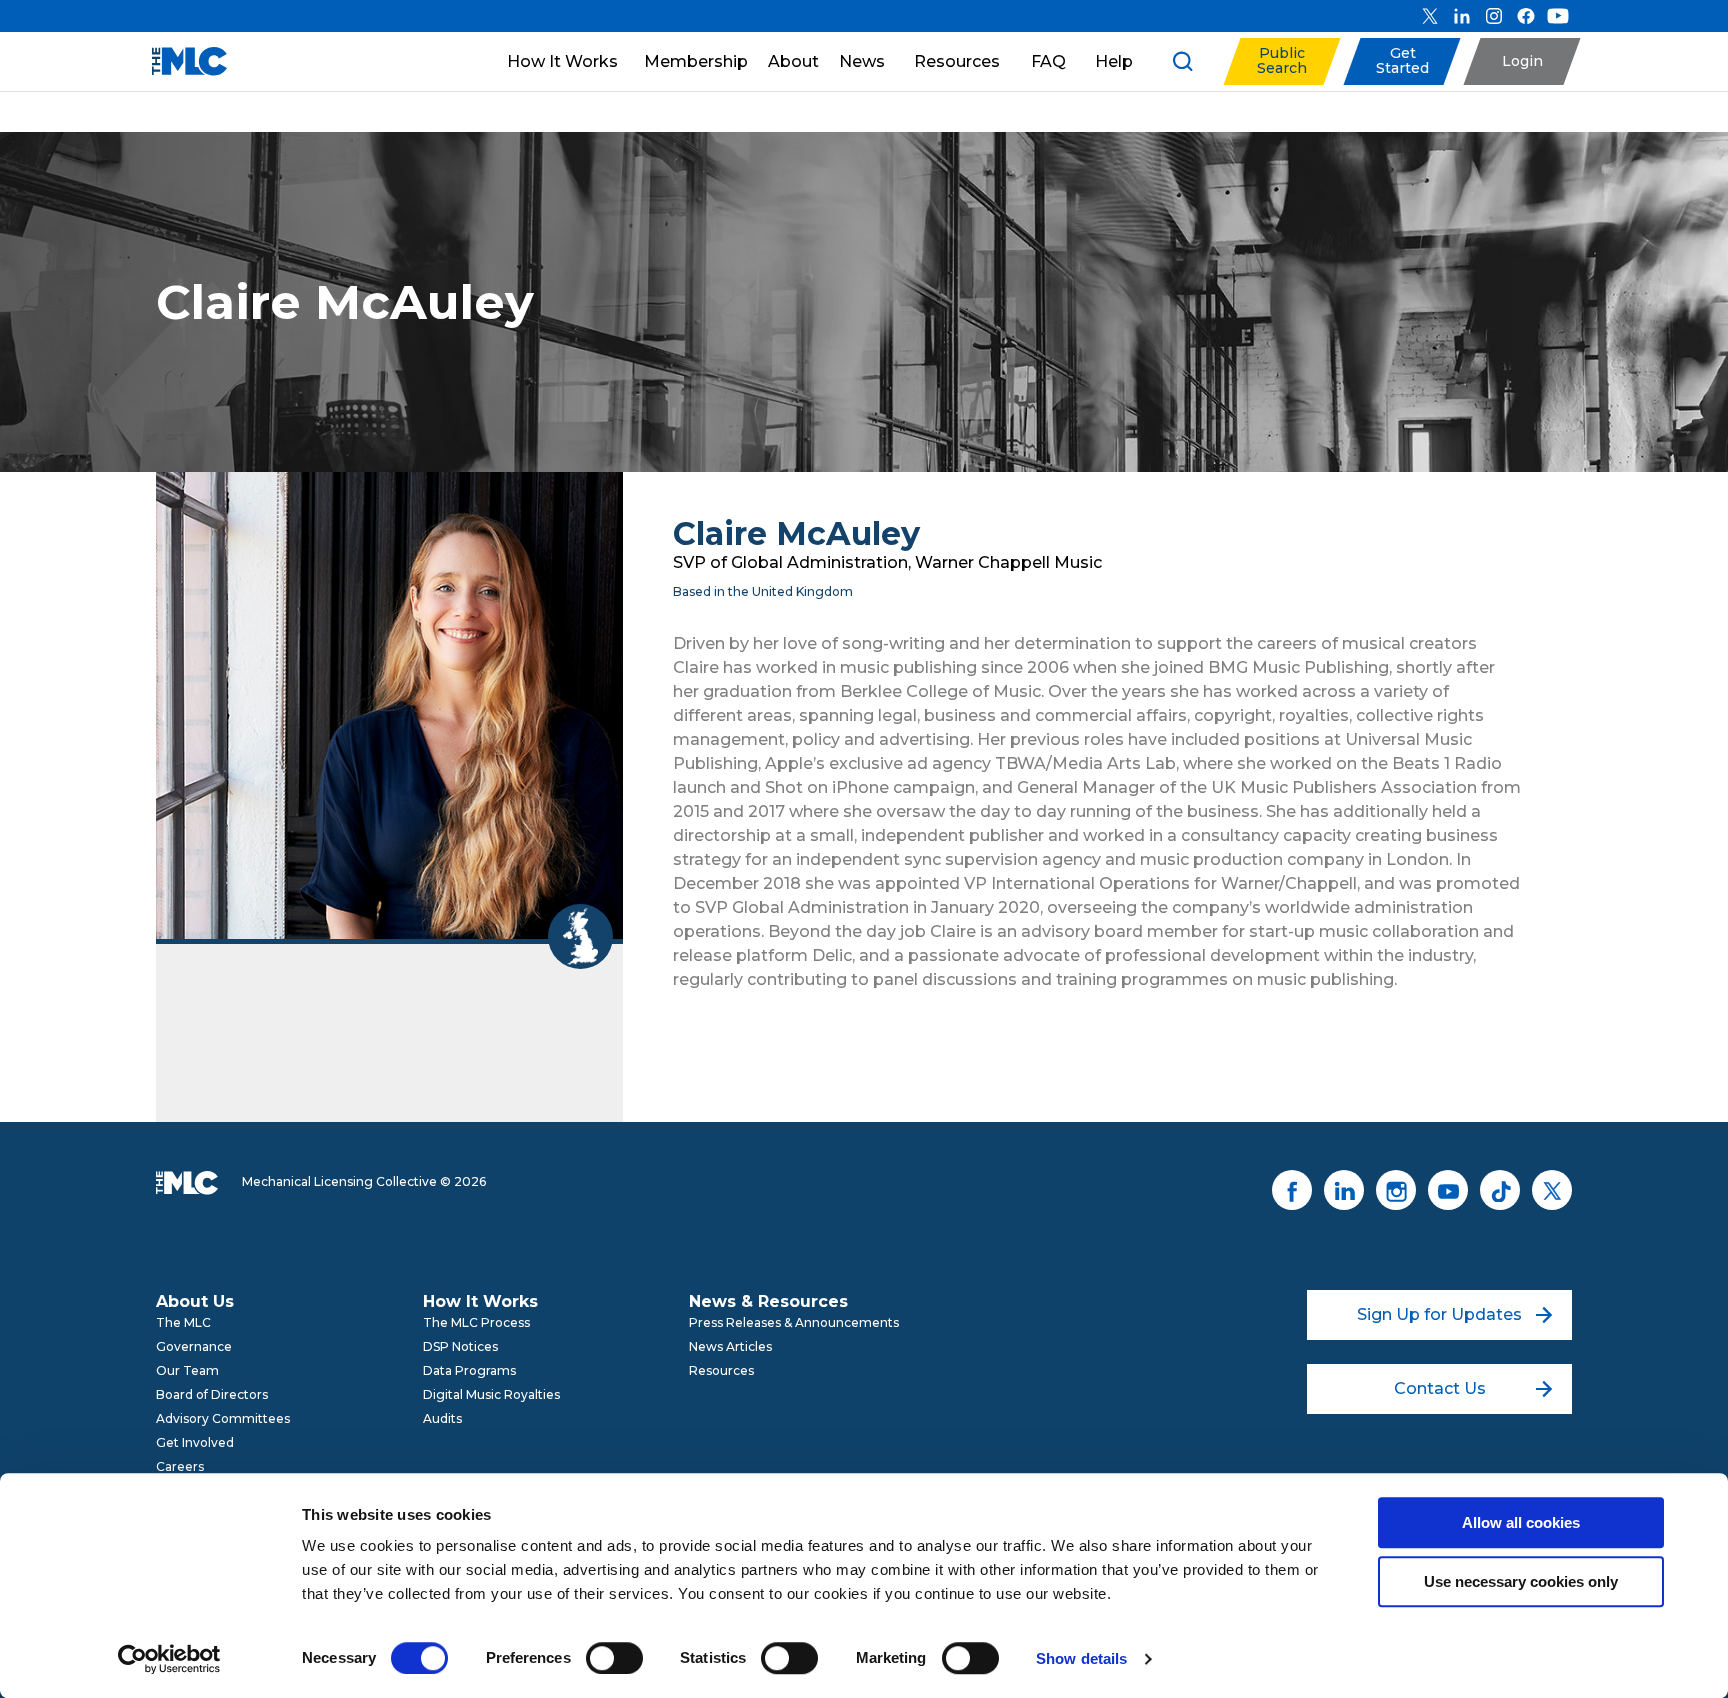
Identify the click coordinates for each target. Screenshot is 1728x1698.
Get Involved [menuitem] (195, 1442)
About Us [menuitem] (195, 1301)
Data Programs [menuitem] (469, 1370)
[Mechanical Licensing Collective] (179, 61)
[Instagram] (1494, 16)
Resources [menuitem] (721, 1370)
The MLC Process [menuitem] (476, 1322)
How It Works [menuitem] (480, 1301)
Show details (1081, 1658)
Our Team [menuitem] (187, 1370)
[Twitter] (1430, 16)
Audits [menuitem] (442, 1418)
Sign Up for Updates (1439, 1314)
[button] (1281, 61)
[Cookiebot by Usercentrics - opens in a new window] (169, 1659)
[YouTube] (1558, 16)
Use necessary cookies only (1521, 1581)
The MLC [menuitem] (183, 1322)
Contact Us (1440, 1388)
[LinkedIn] (1462, 16)
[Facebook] (1526, 16)
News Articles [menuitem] (730, 1346)
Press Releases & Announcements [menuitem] (794, 1322)
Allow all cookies (1521, 1522)
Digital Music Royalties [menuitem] (491, 1394)
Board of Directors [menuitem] (212, 1394)
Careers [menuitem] (180, 1466)
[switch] (614, 1658)
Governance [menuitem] (194, 1346)
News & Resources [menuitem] (768, 1301)
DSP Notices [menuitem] (460, 1346)
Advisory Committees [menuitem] (223, 1418)
